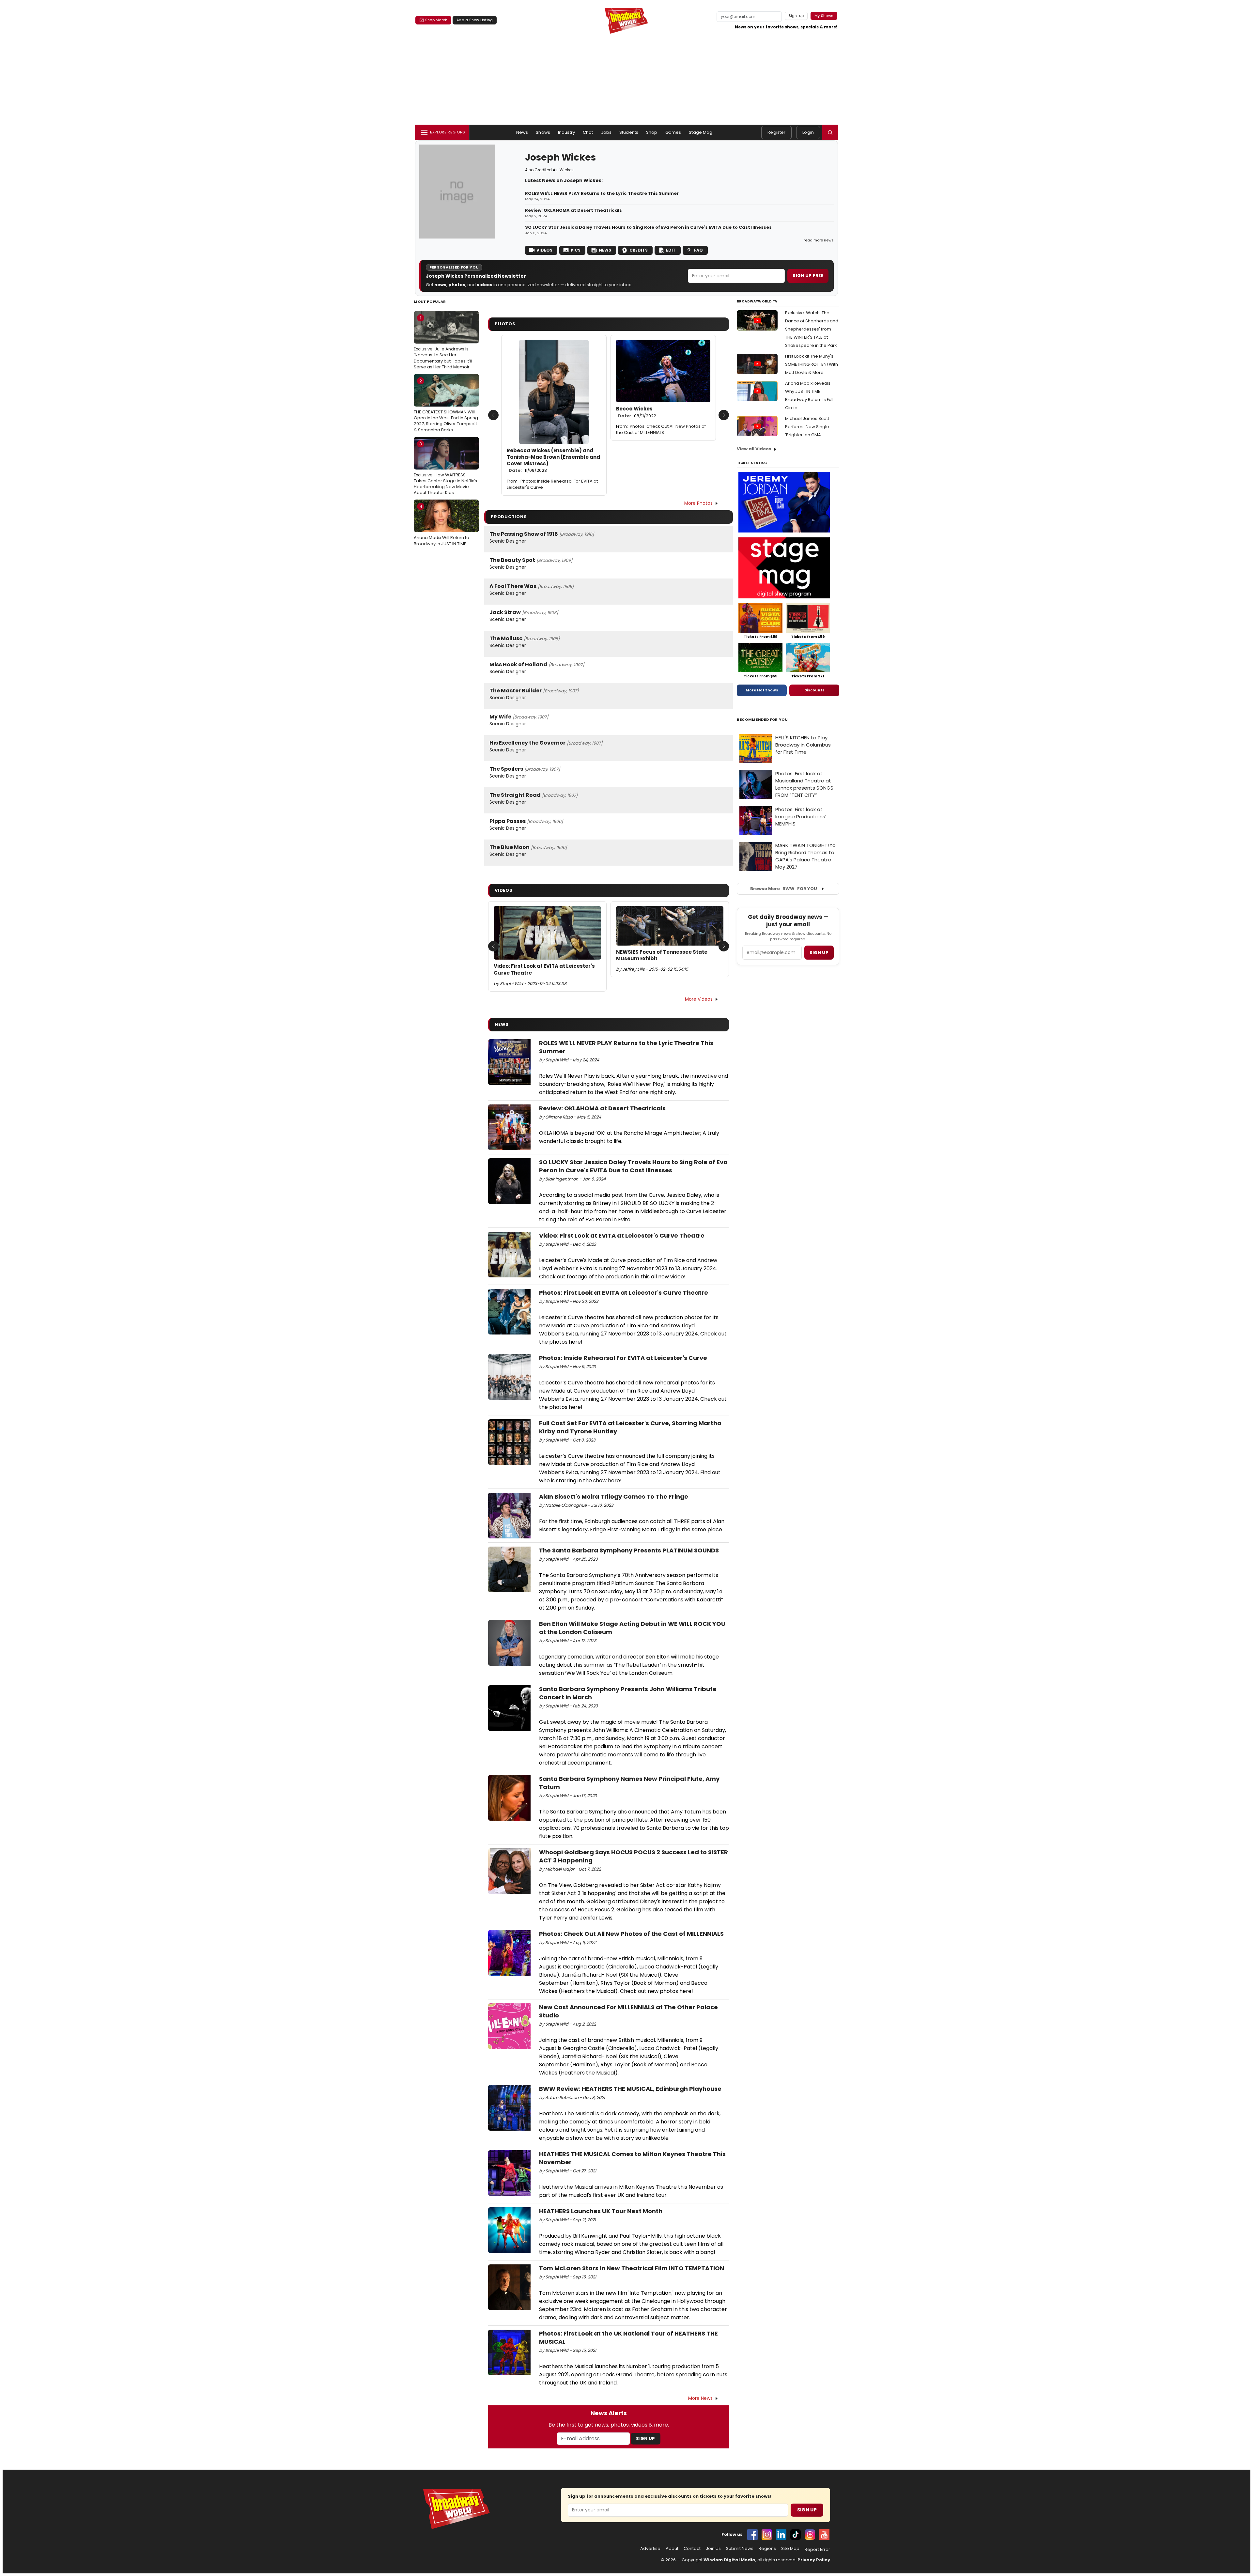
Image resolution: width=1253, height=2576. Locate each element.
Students (629, 132)
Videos (544, 250)
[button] (830, 132)
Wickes (567, 170)
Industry (566, 132)
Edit (671, 250)
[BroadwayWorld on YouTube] (824, 2535)
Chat (588, 132)
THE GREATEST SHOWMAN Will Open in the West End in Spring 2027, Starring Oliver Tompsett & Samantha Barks (446, 405)
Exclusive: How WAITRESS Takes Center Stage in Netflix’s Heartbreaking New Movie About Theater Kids (445, 468)
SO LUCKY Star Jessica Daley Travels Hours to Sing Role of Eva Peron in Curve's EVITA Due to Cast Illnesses (648, 227)
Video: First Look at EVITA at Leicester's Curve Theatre (544, 969)
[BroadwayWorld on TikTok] (796, 2535)
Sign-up (796, 16)
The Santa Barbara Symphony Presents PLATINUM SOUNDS (629, 1550)
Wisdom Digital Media (729, 2560)
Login (808, 132)
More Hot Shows (762, 690)
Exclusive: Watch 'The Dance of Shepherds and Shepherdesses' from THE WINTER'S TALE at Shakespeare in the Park (812, 329)
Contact (692, 2549)
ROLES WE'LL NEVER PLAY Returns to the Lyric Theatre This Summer (602, 193)
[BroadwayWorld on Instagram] (767, 2535)
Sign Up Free (808, 276)
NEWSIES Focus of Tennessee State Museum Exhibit (662, 955)
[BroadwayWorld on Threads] (810, 2535)
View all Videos (754, 449)
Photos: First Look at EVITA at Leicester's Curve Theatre (624, 1293)
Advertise (650, 2549)
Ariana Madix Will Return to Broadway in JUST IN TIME (441, 525)
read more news (819, 240)
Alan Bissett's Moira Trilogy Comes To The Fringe (614, 1496)
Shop (652, 132)
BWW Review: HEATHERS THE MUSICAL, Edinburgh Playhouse (630, 2089)
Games (673, 132)
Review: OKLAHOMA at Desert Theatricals (573, 210)
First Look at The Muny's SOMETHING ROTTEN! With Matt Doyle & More (812, 364)
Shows (543, 132)
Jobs (606, 132)
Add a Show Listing (475, 20)
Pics (576, 250)
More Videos (699, 999)
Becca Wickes (636, 412)
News (522, 132)
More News (700, 2398)
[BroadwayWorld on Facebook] (752, 2535)
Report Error (817, 2550)
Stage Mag (701, 132)
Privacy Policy (814, 2560)
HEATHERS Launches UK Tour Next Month (601, 2211)
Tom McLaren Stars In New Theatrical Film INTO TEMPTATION (632, 2268)
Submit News (740, 2549)
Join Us (713, 2549)
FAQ (698, 250)
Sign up (819, 953)
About (672, 2549)
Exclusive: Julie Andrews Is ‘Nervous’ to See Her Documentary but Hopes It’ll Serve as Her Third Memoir (443, 342)
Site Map (790, 2549)
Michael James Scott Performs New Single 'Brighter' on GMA (807, 427)
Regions (767, 2549)
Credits (639, 250)
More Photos (698, 503)
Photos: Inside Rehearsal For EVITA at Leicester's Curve (552, 484)
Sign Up (645, 2438)
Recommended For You (762, 720)
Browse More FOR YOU (784, 889)
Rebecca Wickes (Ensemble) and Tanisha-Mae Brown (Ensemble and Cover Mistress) (553, 461)
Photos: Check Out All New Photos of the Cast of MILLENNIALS (661, 429)
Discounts (814, 690)
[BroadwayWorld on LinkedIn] (781, 2535)
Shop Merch (436, 20)
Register (776, 132)
